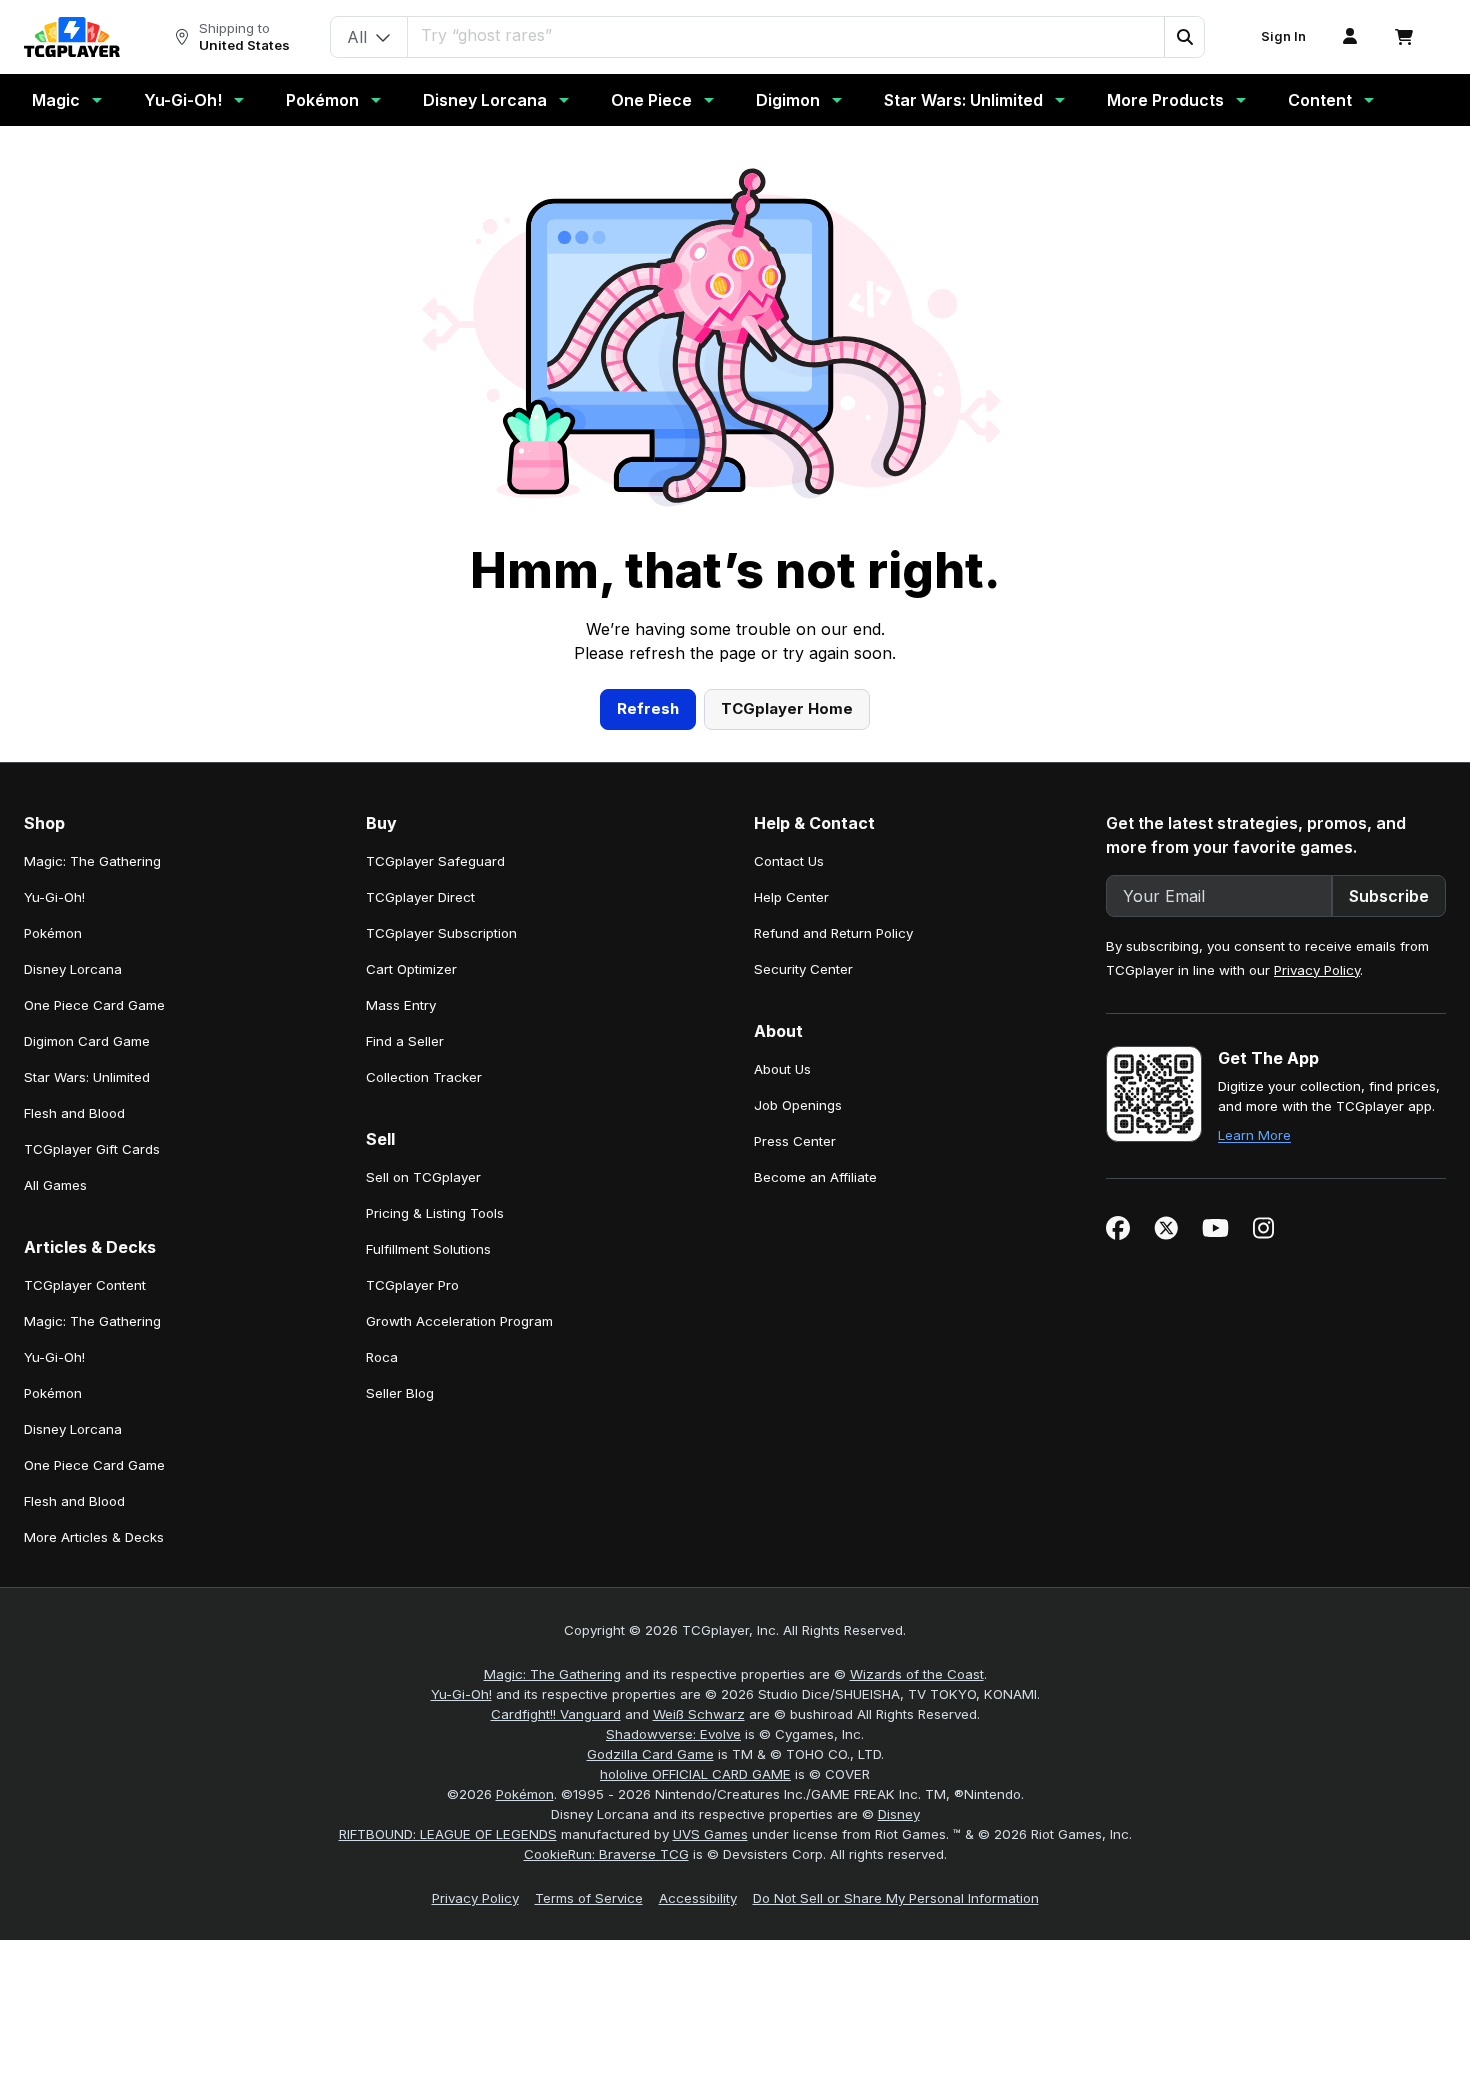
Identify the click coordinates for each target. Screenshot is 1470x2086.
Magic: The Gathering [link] (92, 861)
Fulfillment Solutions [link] (428, 1249)
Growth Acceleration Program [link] (459, 1321)
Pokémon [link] (53, 933)
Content (1320, 100)
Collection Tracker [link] (424, 1077)
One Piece (651, 100)
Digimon (788, 100)
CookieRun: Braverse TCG (606, 1854)
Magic (56, 100)
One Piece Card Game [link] (94, 1005)
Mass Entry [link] (401, 1005)
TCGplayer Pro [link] (412, 1285)
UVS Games (710, 1834)
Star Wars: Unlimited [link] (87, 1077)
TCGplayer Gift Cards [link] (92, 1149)
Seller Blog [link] (400, 1393)
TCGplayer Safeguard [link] (435, 861)
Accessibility (698, 1898)
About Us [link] (782, 1069)
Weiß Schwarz (699, 1714)
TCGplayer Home (787, 708)
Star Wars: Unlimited (963, 100)
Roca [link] (382, 1357)
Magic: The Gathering (552, 1674)
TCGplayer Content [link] (85, 1285)
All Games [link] (55, 1185)
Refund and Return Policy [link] (833, 933)
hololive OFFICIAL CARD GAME (695, 1774)
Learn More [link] (1254, 1135)
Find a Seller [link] (405, 1041)
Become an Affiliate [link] (815, 1177)
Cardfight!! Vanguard (556, 1714)
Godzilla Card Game (650, 1754)
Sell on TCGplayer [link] (423, 1177)
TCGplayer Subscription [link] (441, 933)
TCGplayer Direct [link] (420, 897)
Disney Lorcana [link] (73, 969)
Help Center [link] (791, 897)
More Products (1165, 100)
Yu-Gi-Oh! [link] (54, 897)
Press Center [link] (795, 1141)
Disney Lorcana (485, 100)
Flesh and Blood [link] (74, 1113)
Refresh (648, 708)
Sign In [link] (1283, 36)
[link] (72, 37)
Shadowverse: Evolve (673, 1734)
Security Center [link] (803, 969)
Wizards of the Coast (917, 1674)
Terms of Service (589, 1898)
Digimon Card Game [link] (87, 1041)
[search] (786, 35)
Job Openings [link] (798, 1105)
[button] (1184, 37)
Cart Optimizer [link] (411, 969)
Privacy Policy (1317, 970)
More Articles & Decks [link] (94, 1537)
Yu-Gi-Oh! (183, 100)
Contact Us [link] (789, 861)
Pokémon (322, 100)
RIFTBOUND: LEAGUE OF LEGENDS (448, 1834)
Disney (899, 1814)
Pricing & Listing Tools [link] (435, 1213)
